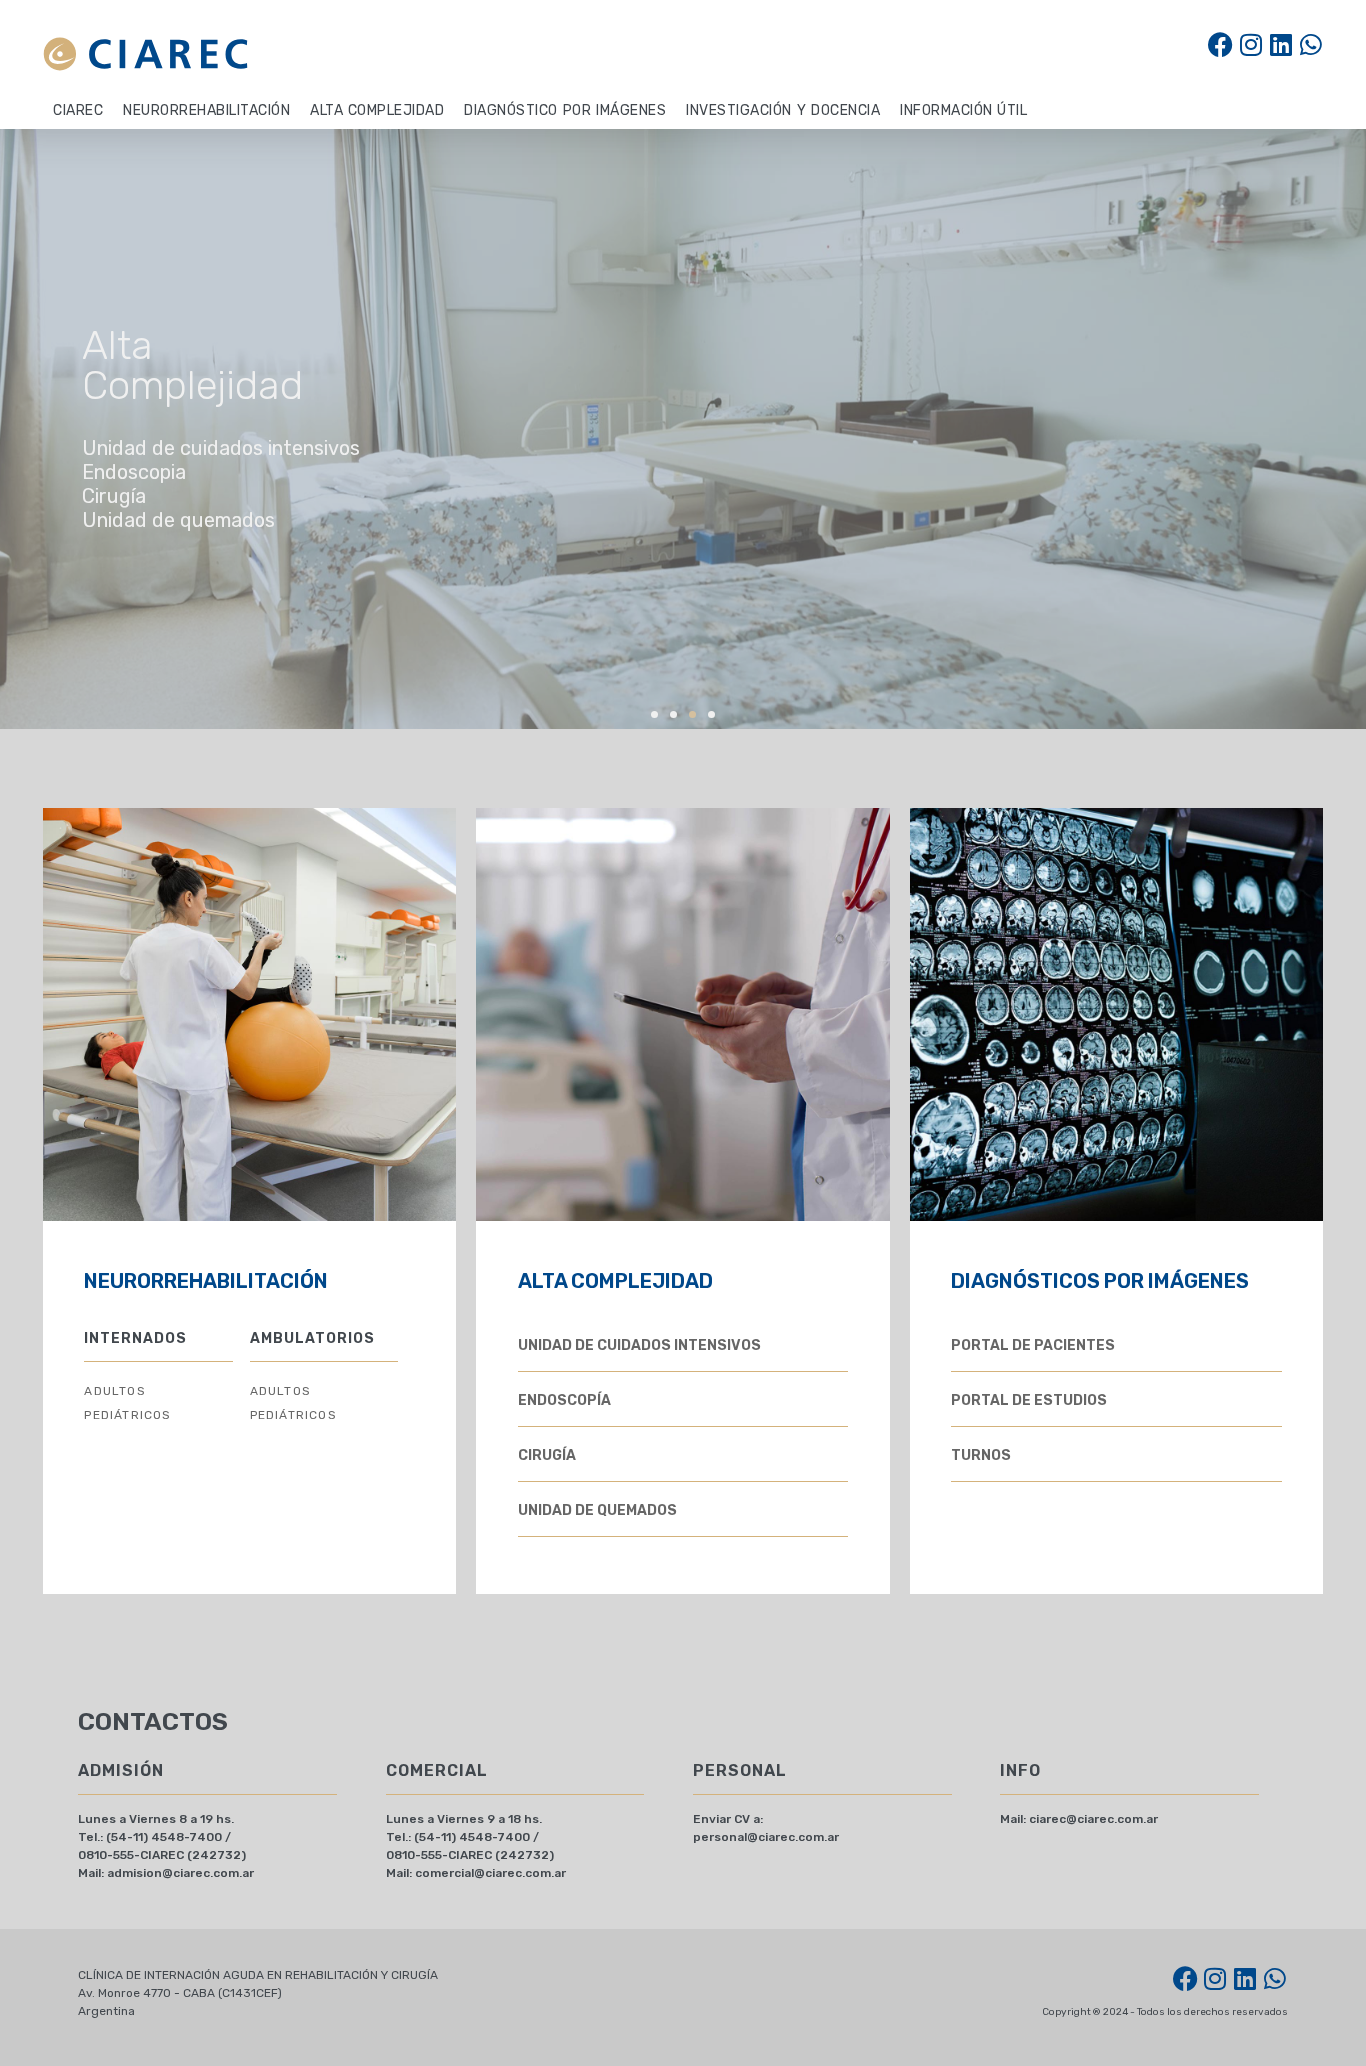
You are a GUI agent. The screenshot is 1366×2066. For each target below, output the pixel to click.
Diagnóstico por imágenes (565, 110)
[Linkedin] (1280, 44)
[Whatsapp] (1310, 44)
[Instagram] (1250, 44)
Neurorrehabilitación (206, 110)
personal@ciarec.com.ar (766, 1837)
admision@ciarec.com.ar (180, 1873)
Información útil (963, 110)
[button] (654, 714)
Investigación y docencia (783, 110)
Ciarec (78, 110)
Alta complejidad (377, 110)
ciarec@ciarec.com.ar (1093, 1819)
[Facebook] (1220, 44)
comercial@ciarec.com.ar (490, 1873)
